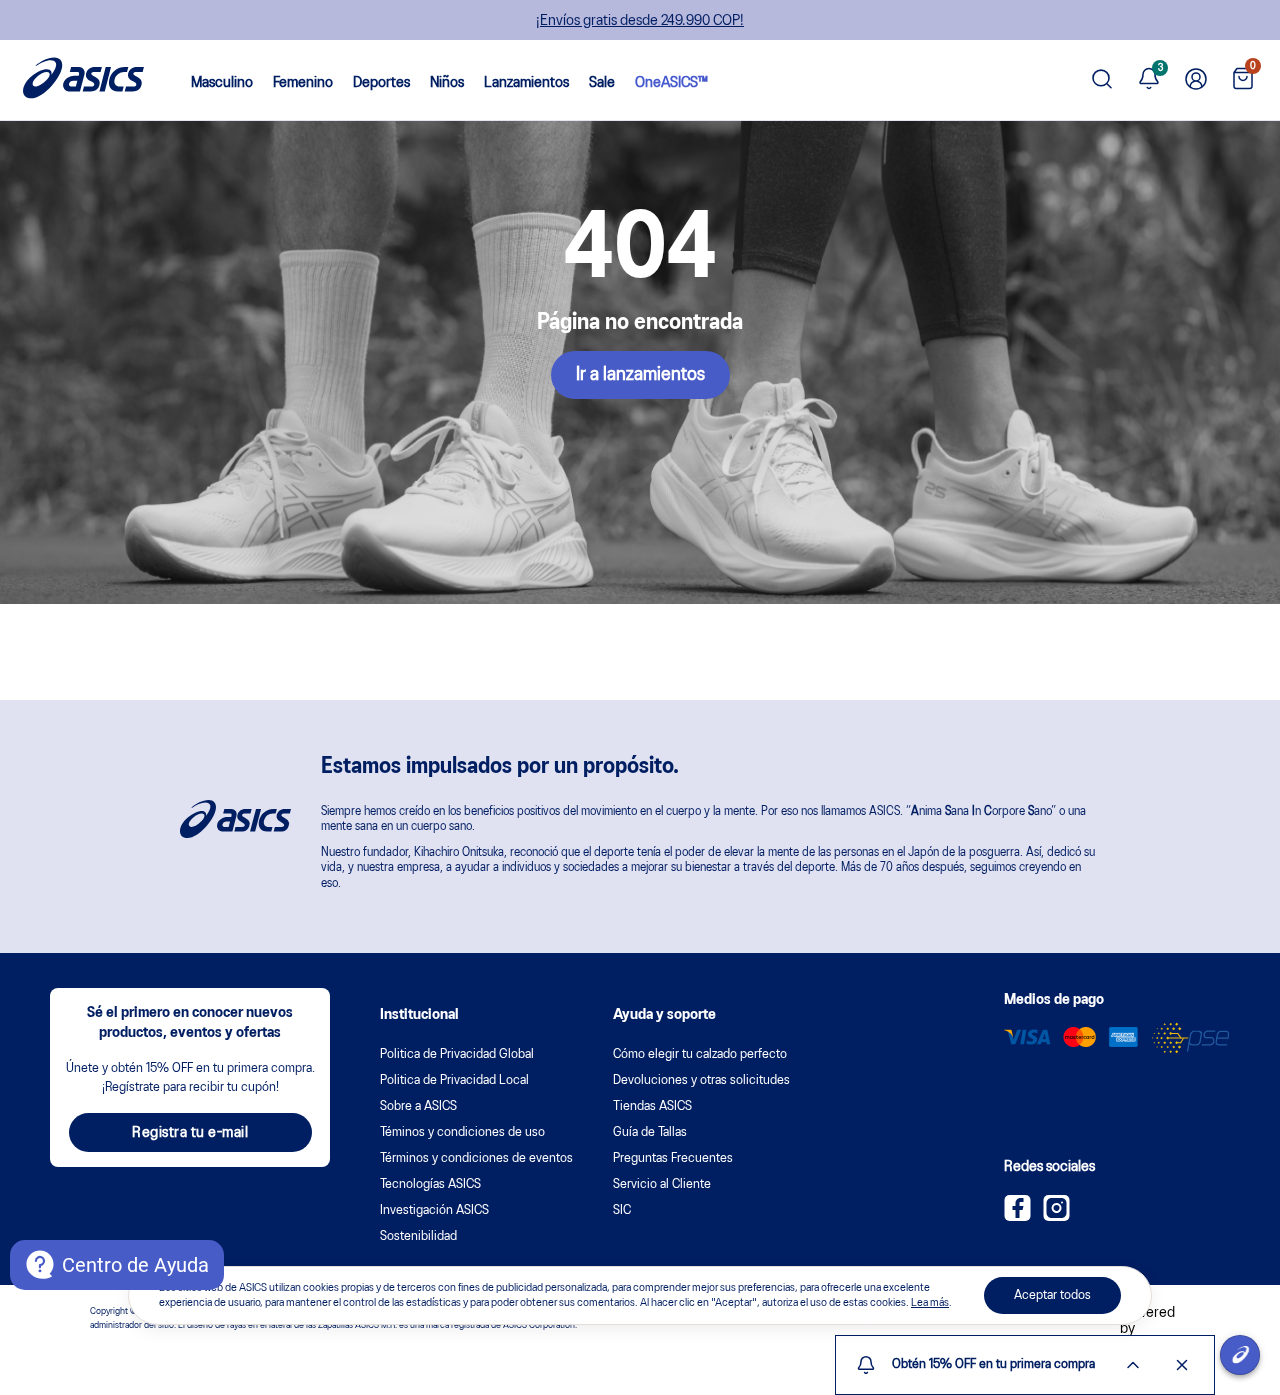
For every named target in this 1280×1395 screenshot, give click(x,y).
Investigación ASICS (434, 1210)
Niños (447, 83)
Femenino (303, 83)
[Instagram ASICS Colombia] (1056, 1217)
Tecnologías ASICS (430, 1184)
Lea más (930, 1303)
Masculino (222, 83)
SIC (622, 1210)
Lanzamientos (526, 83)
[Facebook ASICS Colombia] (1017, 1217)
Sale (602, 83)
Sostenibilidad (418, 1236)
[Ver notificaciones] (1149, 80)
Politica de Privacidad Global (457, 1054)
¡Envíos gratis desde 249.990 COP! (640, 21)
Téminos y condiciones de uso (462, 1132)
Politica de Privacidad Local (454, 1080)
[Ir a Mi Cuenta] (1196, 80)
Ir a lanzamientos (640, 375)
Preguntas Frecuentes (673, 1158)
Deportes (381, 83)
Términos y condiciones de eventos (476, 1158)
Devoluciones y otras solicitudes (701, 1080)
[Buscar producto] (1102, 80)
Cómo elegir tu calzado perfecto (700, 1054)
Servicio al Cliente (662, 1184)
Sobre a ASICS (418, 1106)
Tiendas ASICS (652, 1106)
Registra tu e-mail (190, 1133)
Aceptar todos (1052, 1295)
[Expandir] (1133, 1365)
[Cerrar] (1182, 1365)
